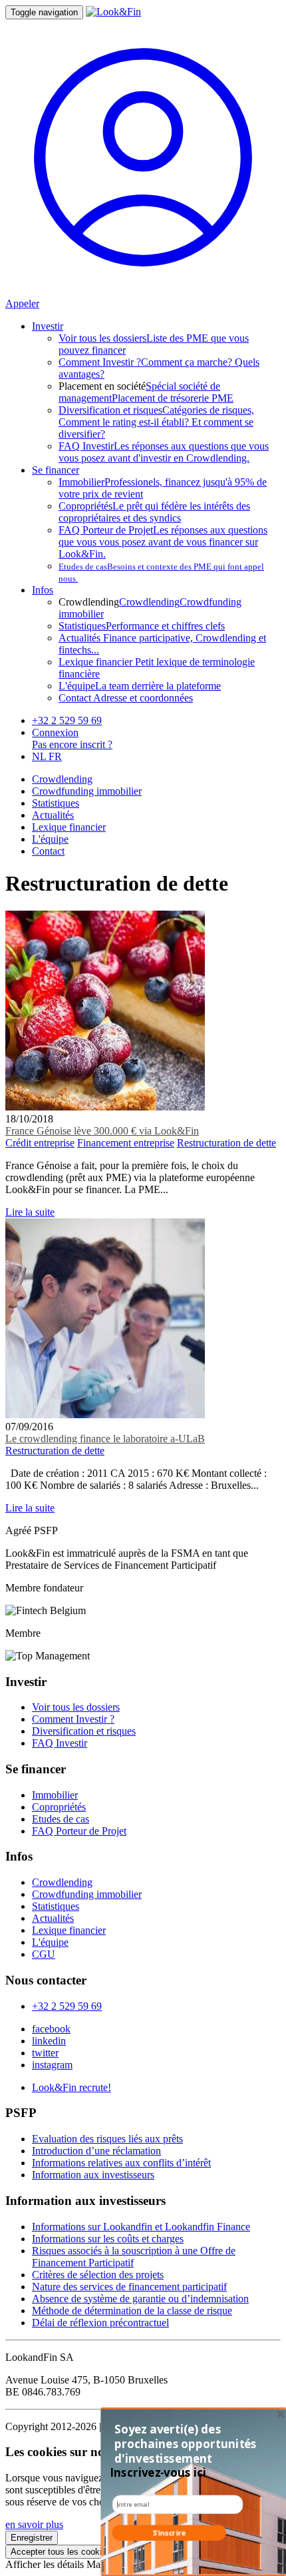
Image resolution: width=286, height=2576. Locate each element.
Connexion (55, 732)
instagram (52, 2065)
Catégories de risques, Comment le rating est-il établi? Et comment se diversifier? (156, 422)
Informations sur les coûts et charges (108, 2239)
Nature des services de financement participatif (129, 2287)
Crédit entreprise (40, 1143)
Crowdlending (149, 602)
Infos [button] (43, 590)
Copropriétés (59, 1807)
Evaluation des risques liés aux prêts (107, 2139)
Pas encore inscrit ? (72, 744)
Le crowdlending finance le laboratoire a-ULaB (105, 1439)
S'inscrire (169, 2533)
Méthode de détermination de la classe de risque (132, 2311)
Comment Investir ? (73, 1719)
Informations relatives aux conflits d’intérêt (121, 2163)
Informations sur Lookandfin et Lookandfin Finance (141, 2227)
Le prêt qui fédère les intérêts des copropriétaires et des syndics (154, 512)
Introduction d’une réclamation (96, 2151)
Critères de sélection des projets (98, 2275)
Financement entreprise (126, 1143)
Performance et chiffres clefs (142, 626)
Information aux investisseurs (93, 2175)
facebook (51, 2029)
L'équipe (50, 839)
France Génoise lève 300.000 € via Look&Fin (102, 1131)
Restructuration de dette (226, 1143)
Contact (48, 851)
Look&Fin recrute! (71, 2087)
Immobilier (55, 1795)
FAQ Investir (60, 1743)
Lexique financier (69, 827)
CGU (44, 1954)
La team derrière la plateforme (140, 686)
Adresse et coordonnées (126, 698)
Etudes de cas (61, 1819)
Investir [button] (48, 326)
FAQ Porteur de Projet (79, 1831)
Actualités (53, 815)
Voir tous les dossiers (76, 1707)
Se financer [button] (56, 470)
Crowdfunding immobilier (87, 791)
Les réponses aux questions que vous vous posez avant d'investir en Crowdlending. (164, 452)
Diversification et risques (84, 1731)
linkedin (49, 2041)
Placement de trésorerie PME (173, 398)
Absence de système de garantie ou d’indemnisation (140, 2299)
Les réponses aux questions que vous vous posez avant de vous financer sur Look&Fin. (163, 542)
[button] (187, 2444)
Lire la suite (30, 1212)
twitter (45, 2053)
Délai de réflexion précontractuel (100, 2323)
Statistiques (56, 803)
